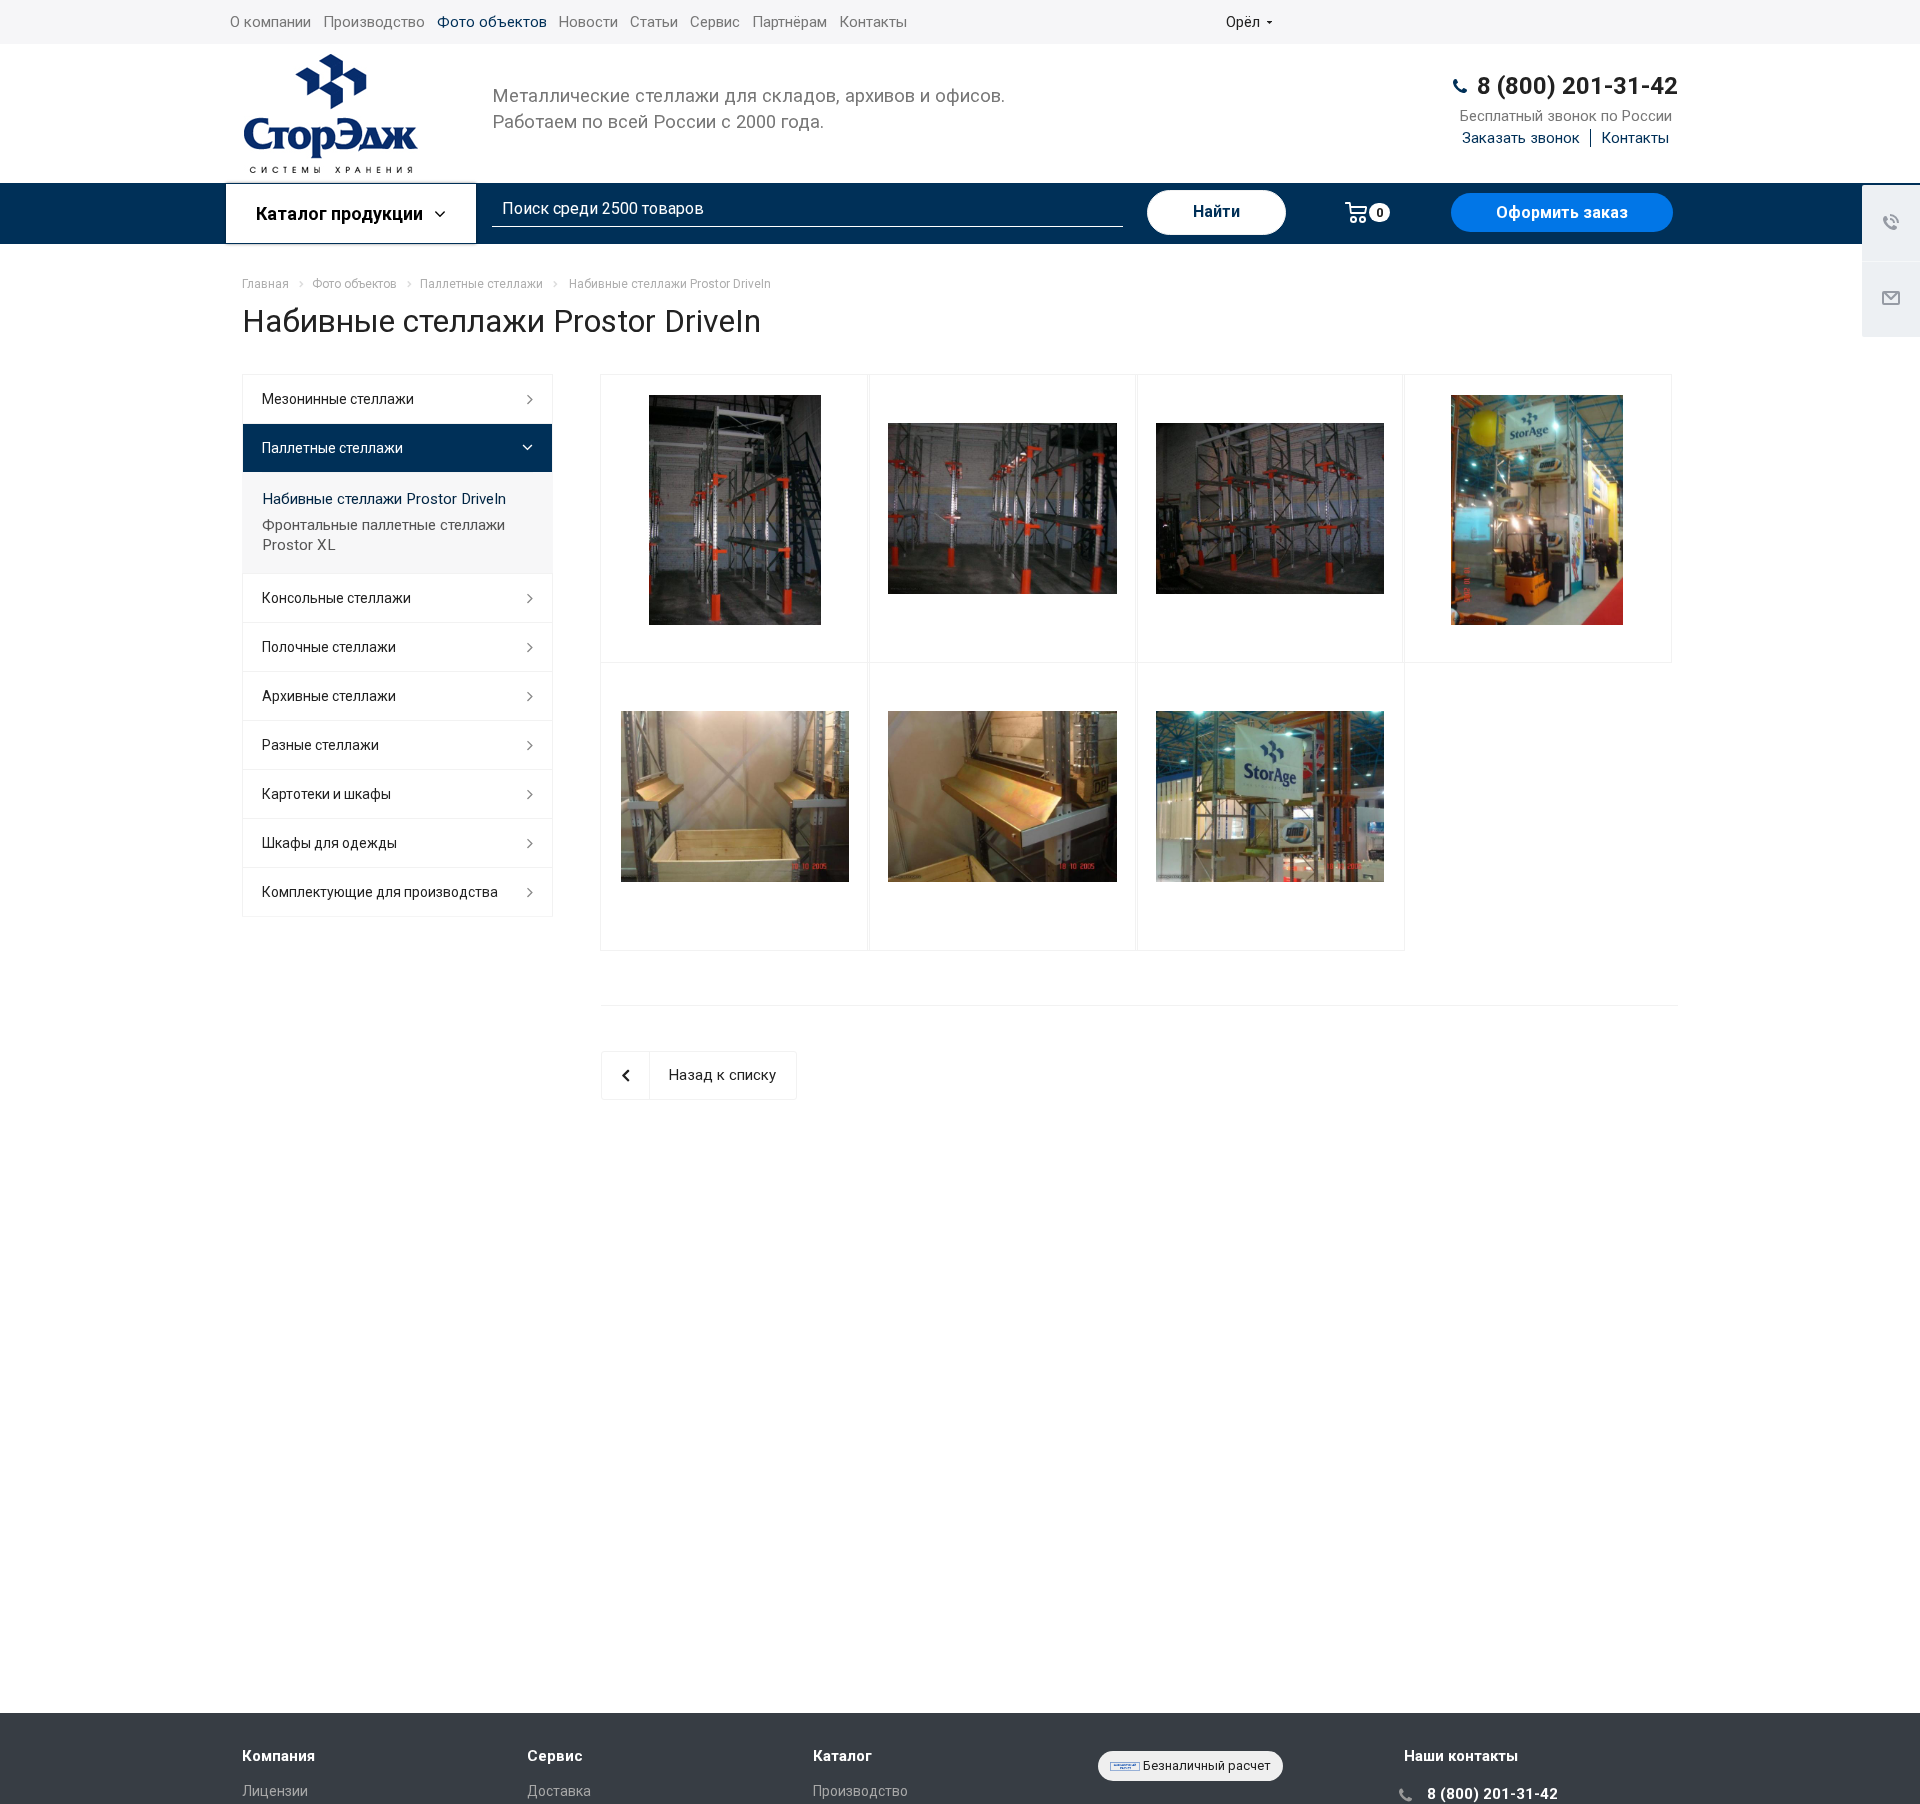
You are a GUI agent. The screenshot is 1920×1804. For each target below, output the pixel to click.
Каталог (842, 1756)
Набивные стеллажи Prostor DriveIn (384, 499)
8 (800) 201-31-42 (1577, 86)
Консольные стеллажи (336, 598)
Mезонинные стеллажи (338, 399)
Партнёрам (789, 22)
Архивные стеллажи (329, 696)
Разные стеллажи (320, 745)
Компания (278, 1756)
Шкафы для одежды (329, 843)
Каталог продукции (341, 213)
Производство (374, 22)
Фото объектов (492, 22)
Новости (588, 22)
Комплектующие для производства (380, 892)
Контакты (873, 22)
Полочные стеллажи (329, 647)
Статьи (654, 22)
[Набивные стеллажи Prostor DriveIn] (735, 509)
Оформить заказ (1562, 212)
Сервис (715, 22)
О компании (270, 22)
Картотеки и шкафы (326, 794)
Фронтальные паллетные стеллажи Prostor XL (383, 535)
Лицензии (275, 1791)
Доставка (559, 1791)
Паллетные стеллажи (332, 448)
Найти (1216, 211)
